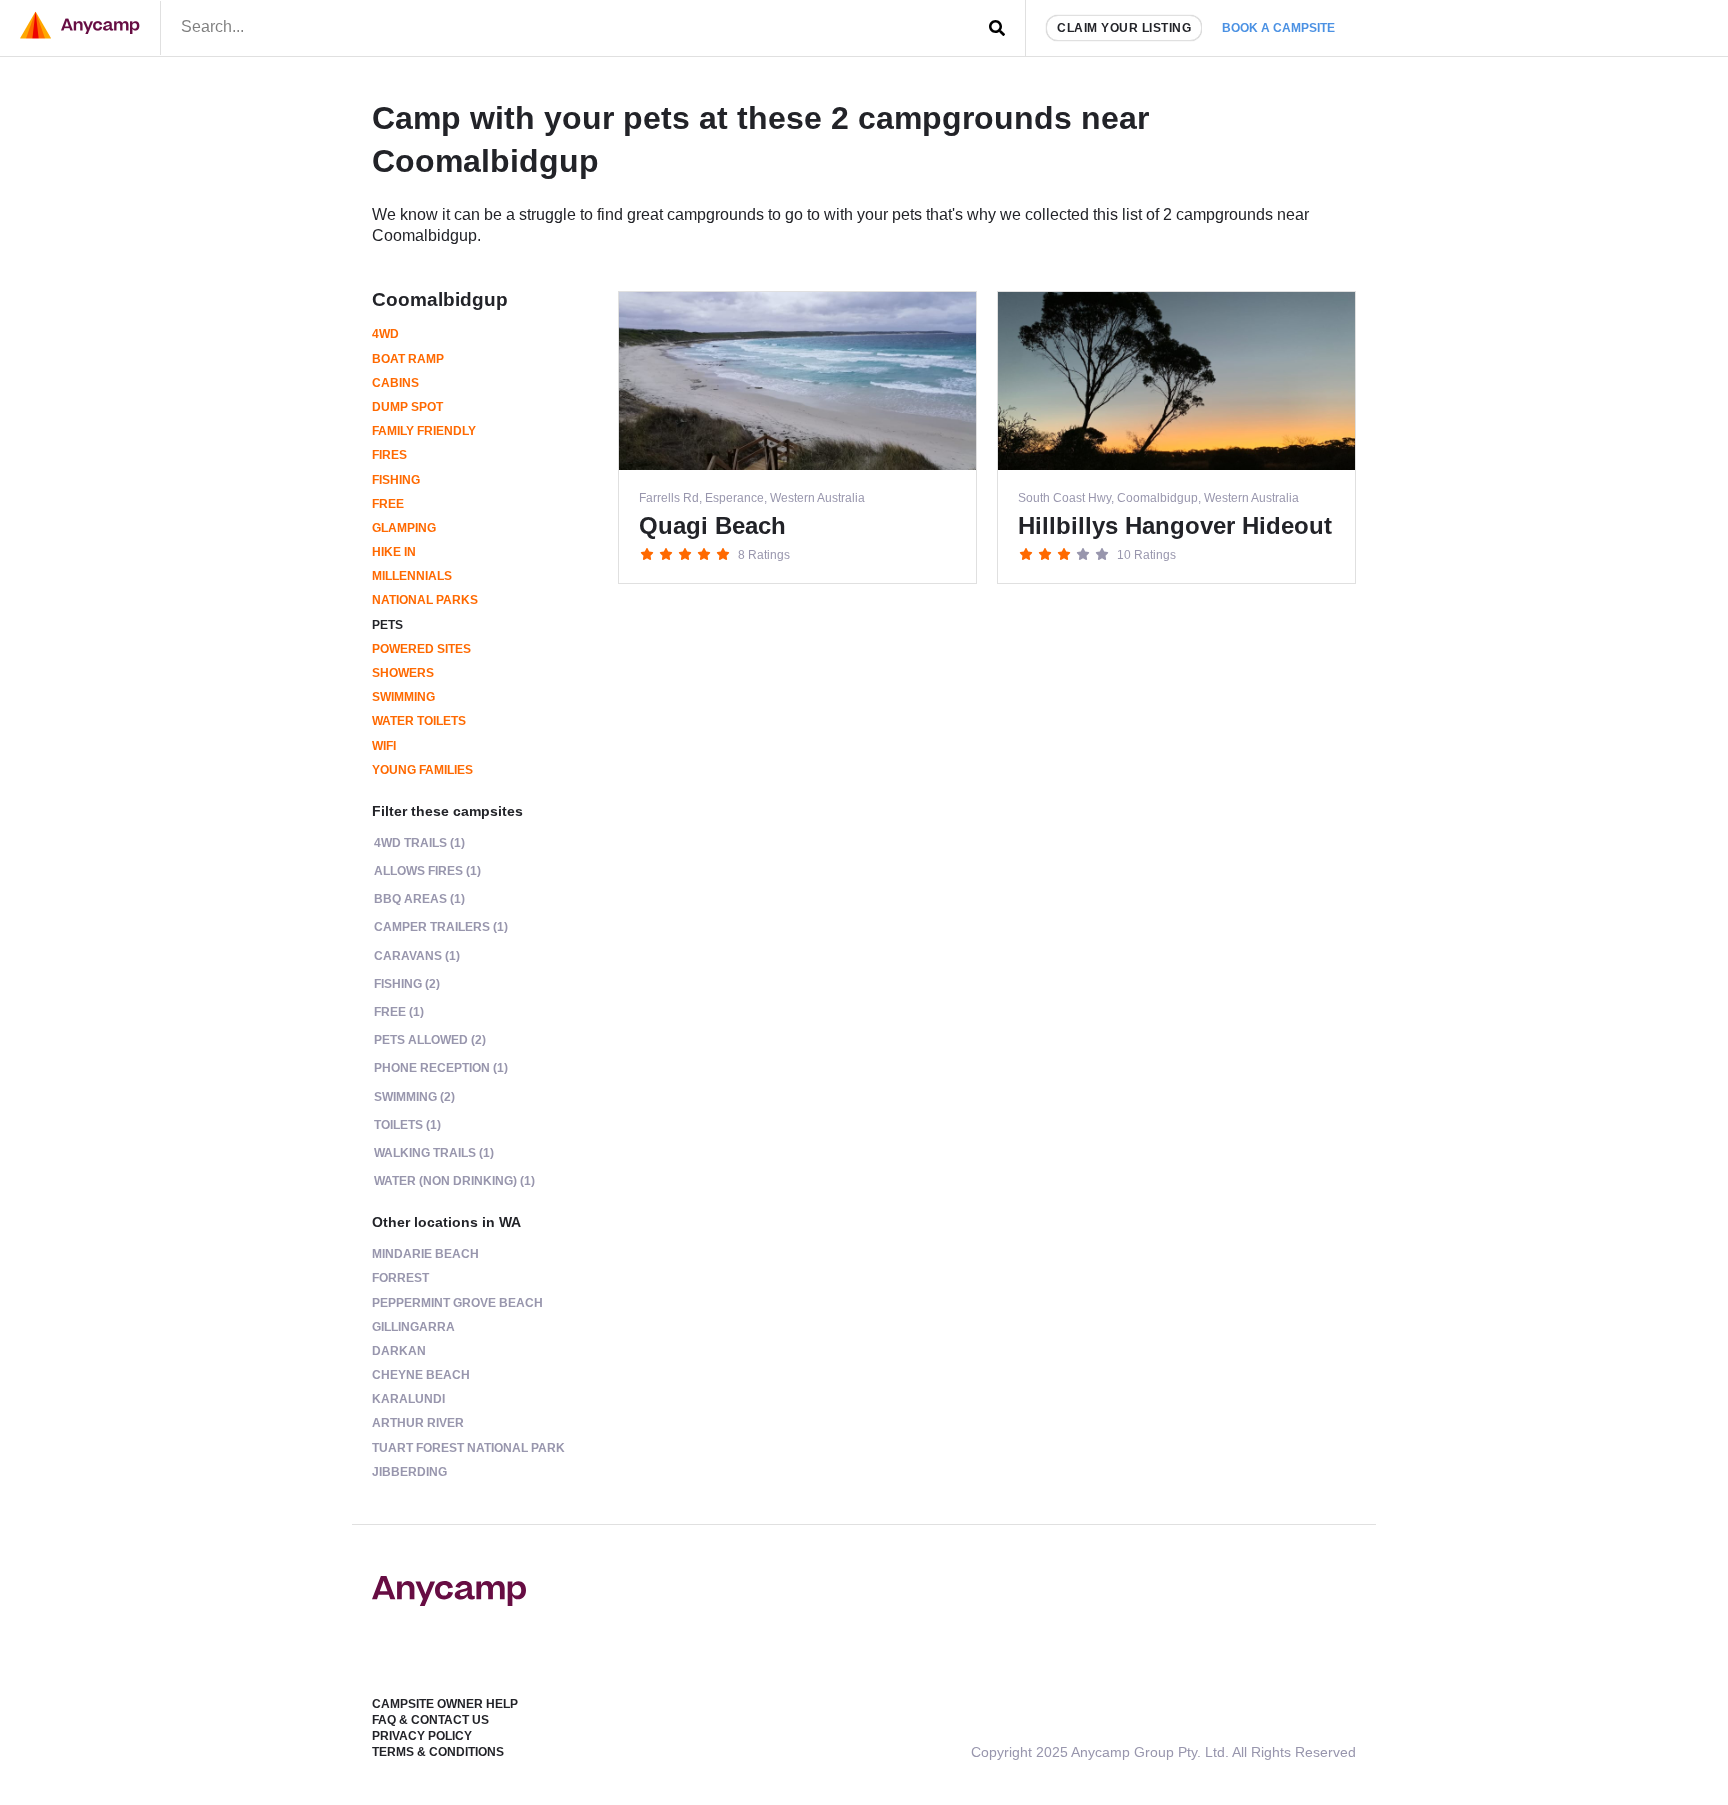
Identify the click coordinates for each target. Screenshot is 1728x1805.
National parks (425, 600)
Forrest (400, 1278)
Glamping (404, 528)
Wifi (384, 746)
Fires (389, 455)
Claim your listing (1124, 28)
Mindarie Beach (425, 1254)
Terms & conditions (438, 1752)
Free (388, 504)
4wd (385, 334)
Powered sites (421, 649)
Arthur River (418, 1423)
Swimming (403, 697)
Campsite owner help (445, 1704)
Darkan (399, 1351)
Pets (387, 625)
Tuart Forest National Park (468, 1448)
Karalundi (408, 1399)
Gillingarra (413, 1327)
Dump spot (407, 407)
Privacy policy (422, 1736)
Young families (422, 770)
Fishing (396, 480)
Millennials (412, 576)
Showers (403, 673)
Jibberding (409, 1472)
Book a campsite (1278, 28)
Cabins (395, 383)
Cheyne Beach (421, 1375)
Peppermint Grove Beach (457, 1303)
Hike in (394, 552)
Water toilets (419, 721)
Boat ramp (408, 359)
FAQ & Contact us (430, 1720)
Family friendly (424, 431)
